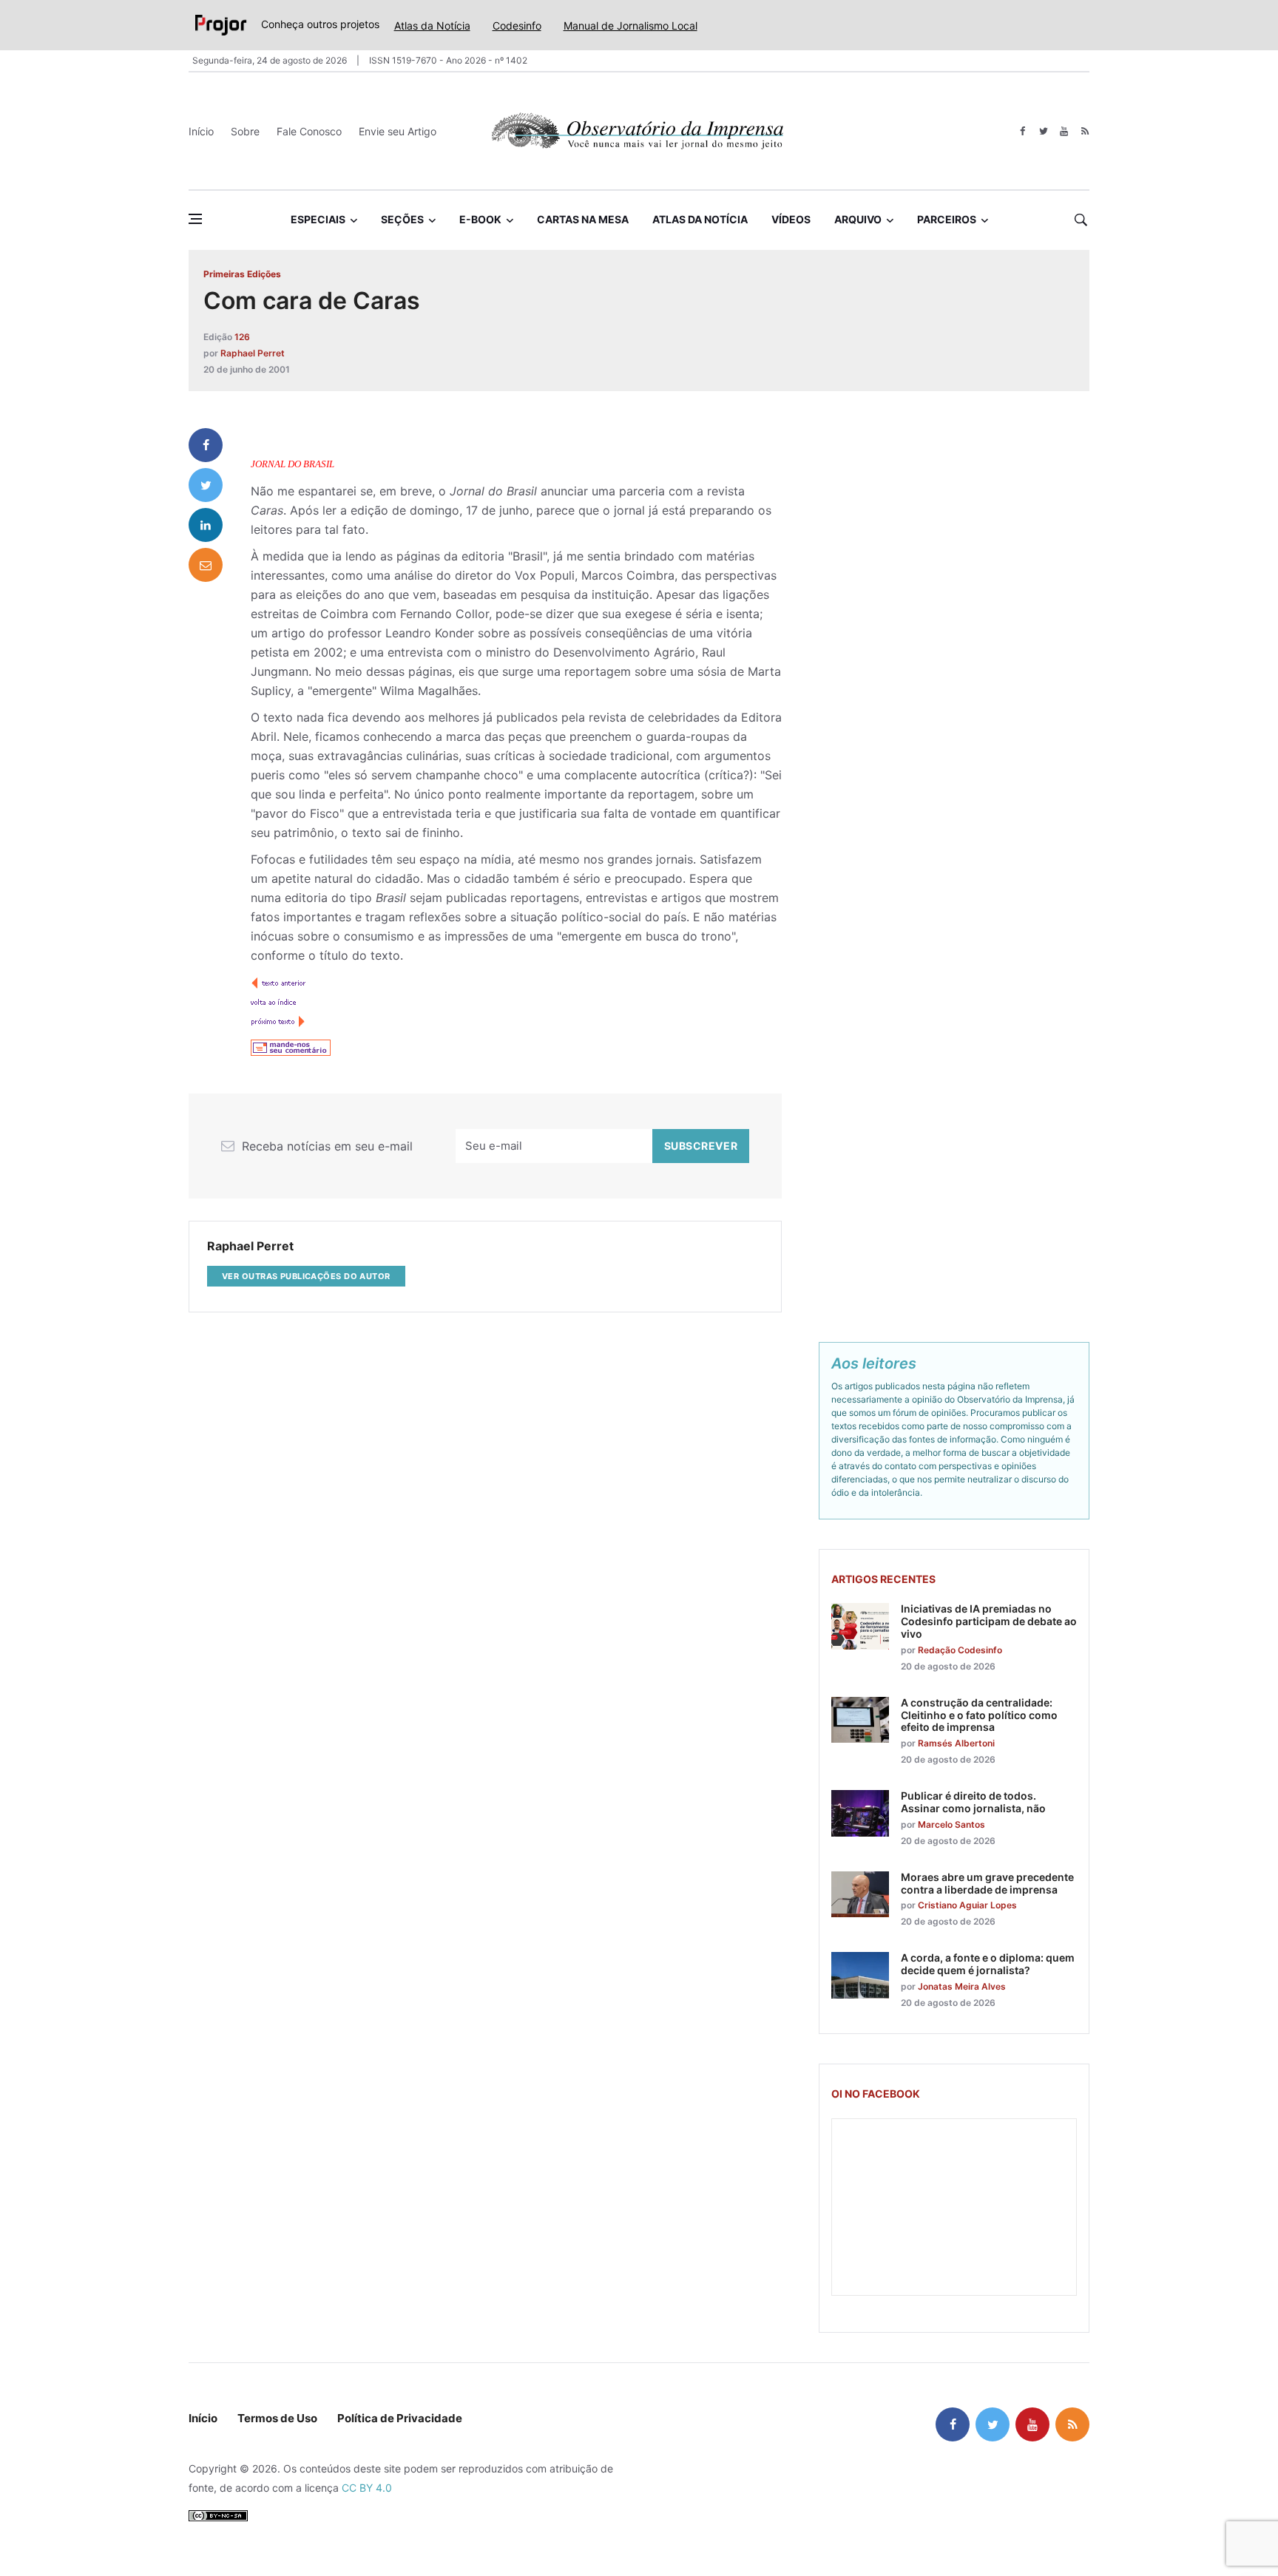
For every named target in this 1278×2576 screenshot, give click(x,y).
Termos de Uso (277, 2418)
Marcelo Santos (951, 1824)
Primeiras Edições (242, 274)
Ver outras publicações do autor (306, 1276)
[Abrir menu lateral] (195, 219)
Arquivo (858, 219)
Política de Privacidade (400, 2418)
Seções (402, 219)
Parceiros (947, 219)
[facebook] (1022, 131)
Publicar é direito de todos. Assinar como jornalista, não (973, 1802)
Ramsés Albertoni (956, 1743)
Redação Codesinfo (960, 1650)
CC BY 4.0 (367, 2488)
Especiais (318, 219)
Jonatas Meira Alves (962, 1986)
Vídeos (791, 219)
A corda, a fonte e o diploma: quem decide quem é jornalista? (988, 1964)
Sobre (245, 131)
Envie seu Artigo (398, 131)
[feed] (1085, 131)
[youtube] (1064, 131)
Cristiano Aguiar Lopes (967, 1905)
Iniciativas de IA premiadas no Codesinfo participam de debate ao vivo (989, 1621)
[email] (206, 565)
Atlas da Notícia (432, 26)
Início (201, 131)
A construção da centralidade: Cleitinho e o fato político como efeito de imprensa (979, 1715)
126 (242, 337)
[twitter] (1043, 131)
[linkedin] (206, 525)
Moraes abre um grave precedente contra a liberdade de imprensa (987, 1883)
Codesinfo (517, 26)
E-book (480, 219)
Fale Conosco (309, 131)
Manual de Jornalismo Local (630, 26)
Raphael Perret (253, 353)
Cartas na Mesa (583, 219)
